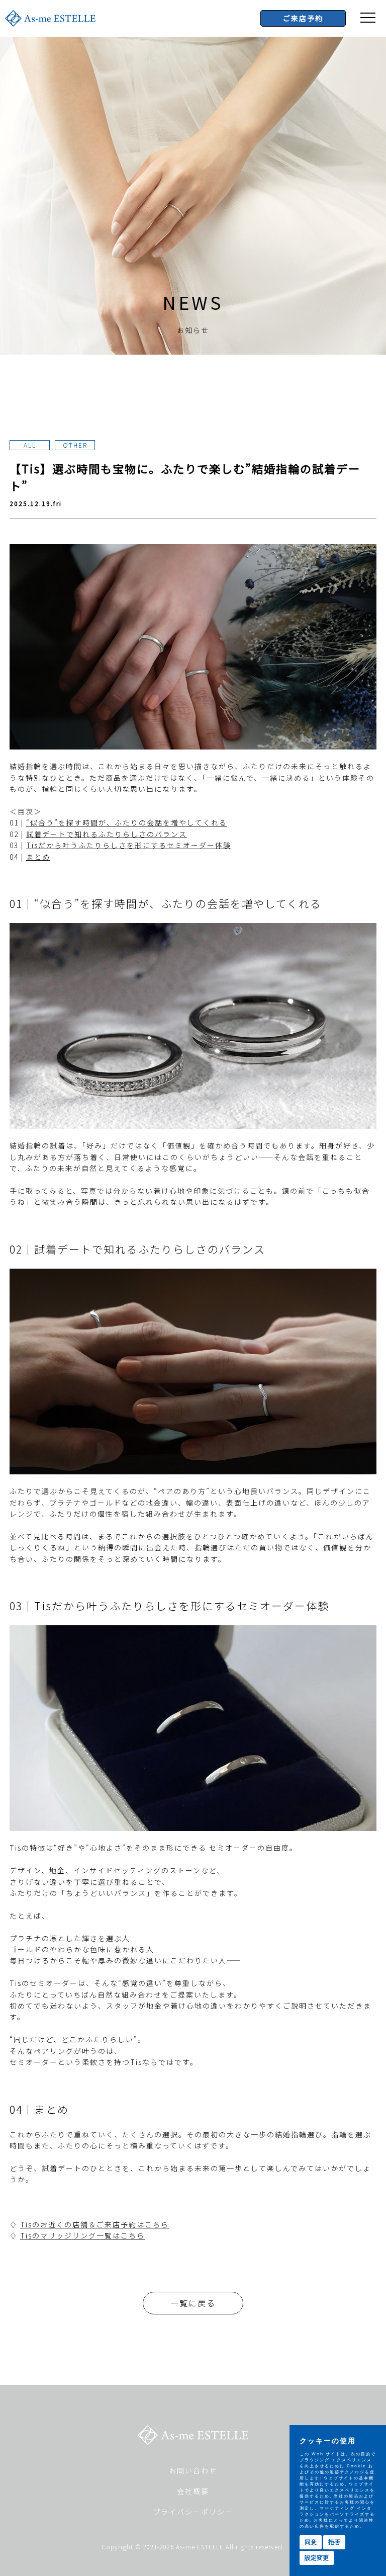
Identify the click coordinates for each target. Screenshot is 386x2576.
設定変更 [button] (317, 2558)
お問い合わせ (193, 2470)
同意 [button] (311, 2542)
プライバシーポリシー (193, 2512)
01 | (118, 822)
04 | (30, 857)
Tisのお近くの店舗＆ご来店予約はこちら (94, 2224)
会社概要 (193, 2491)
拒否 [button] (334, 2542)
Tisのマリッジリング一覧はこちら (82, 2235)
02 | (98, 834)
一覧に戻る (193, 2303)
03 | (120, 845)
